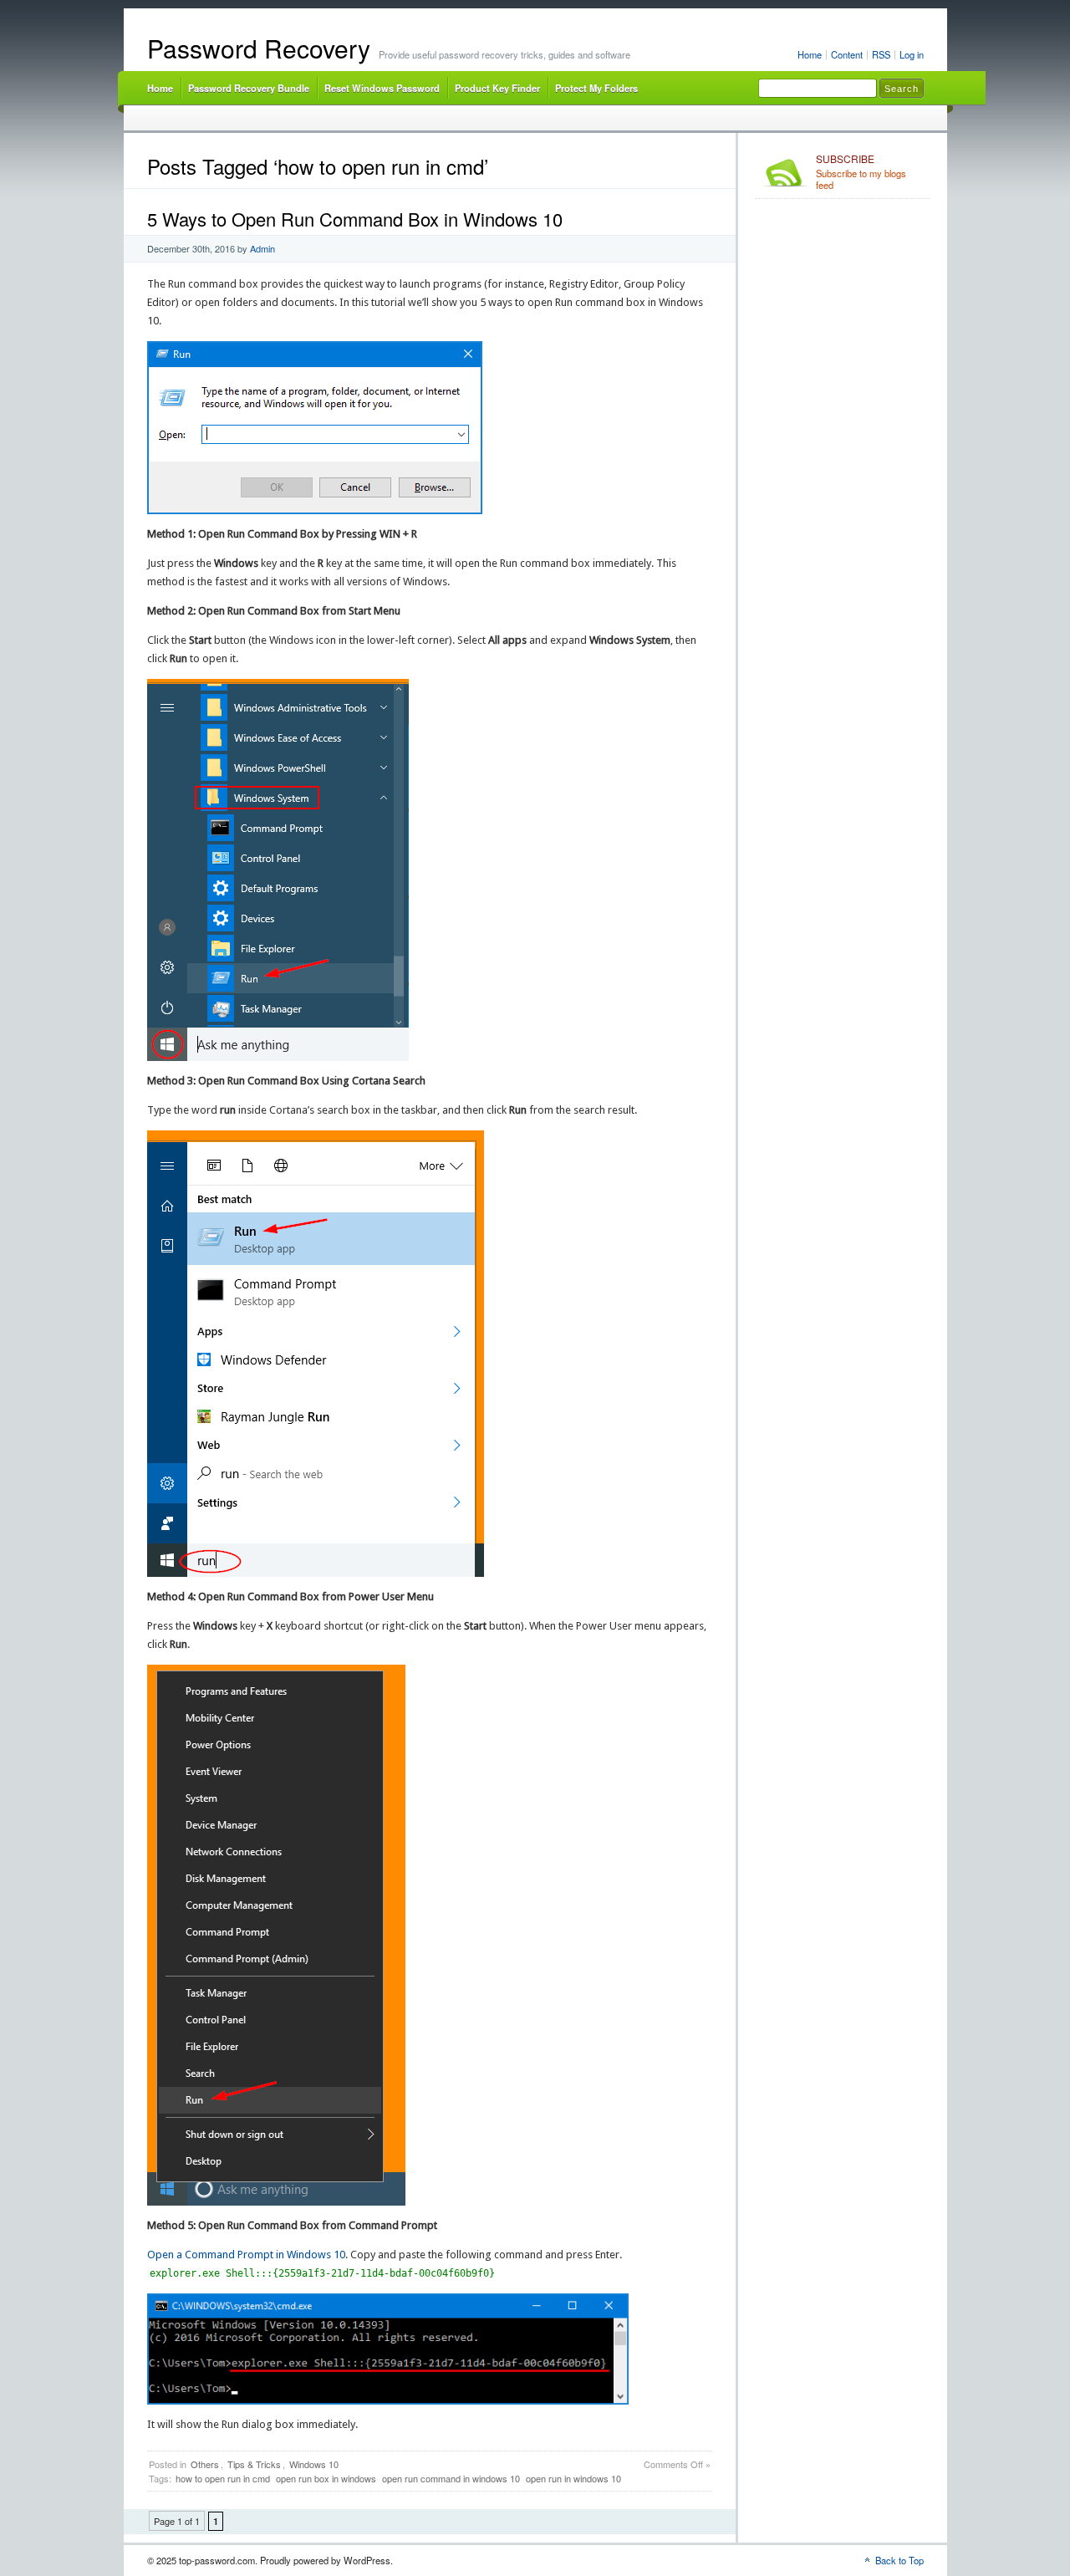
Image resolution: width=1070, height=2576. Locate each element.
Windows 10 (314, 2464)
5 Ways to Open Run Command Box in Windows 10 (355, 219)
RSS (881, 54)
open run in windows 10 (573, 2478)
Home (810, 54)
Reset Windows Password (382, 88)
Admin (262, 248)
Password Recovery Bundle (249, 88)
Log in (912, 54)
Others (205, 2464)
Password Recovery (259, 48)
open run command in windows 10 (451, 2478)
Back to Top (899, 2560)
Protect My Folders (596, 88)
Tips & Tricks (254, 2464)
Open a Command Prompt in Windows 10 (246, 2255)
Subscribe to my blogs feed (861, 172)
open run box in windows (326, 2478)
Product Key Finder (497, 88)
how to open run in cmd (223, 2478)
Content (847, 54)
